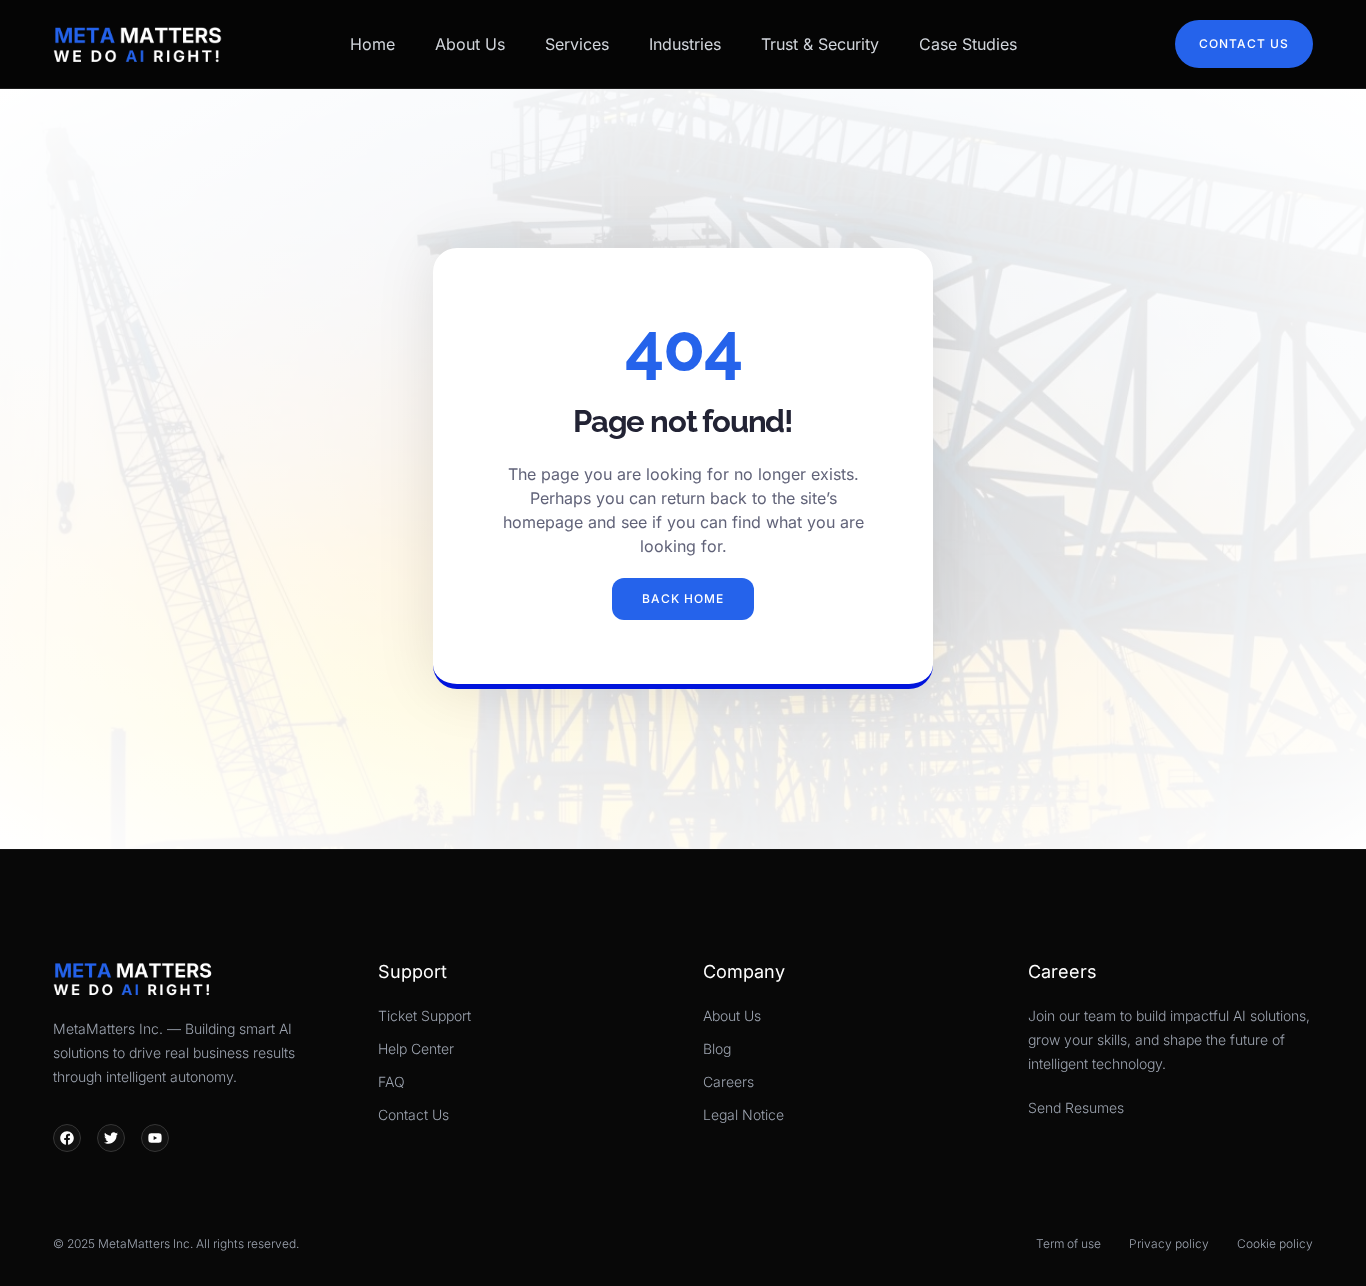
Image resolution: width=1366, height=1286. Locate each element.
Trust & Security (820, 44)
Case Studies (968, 44)
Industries (685, 44)
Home (372, 44)
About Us (470, 44)
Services (577, 44)
